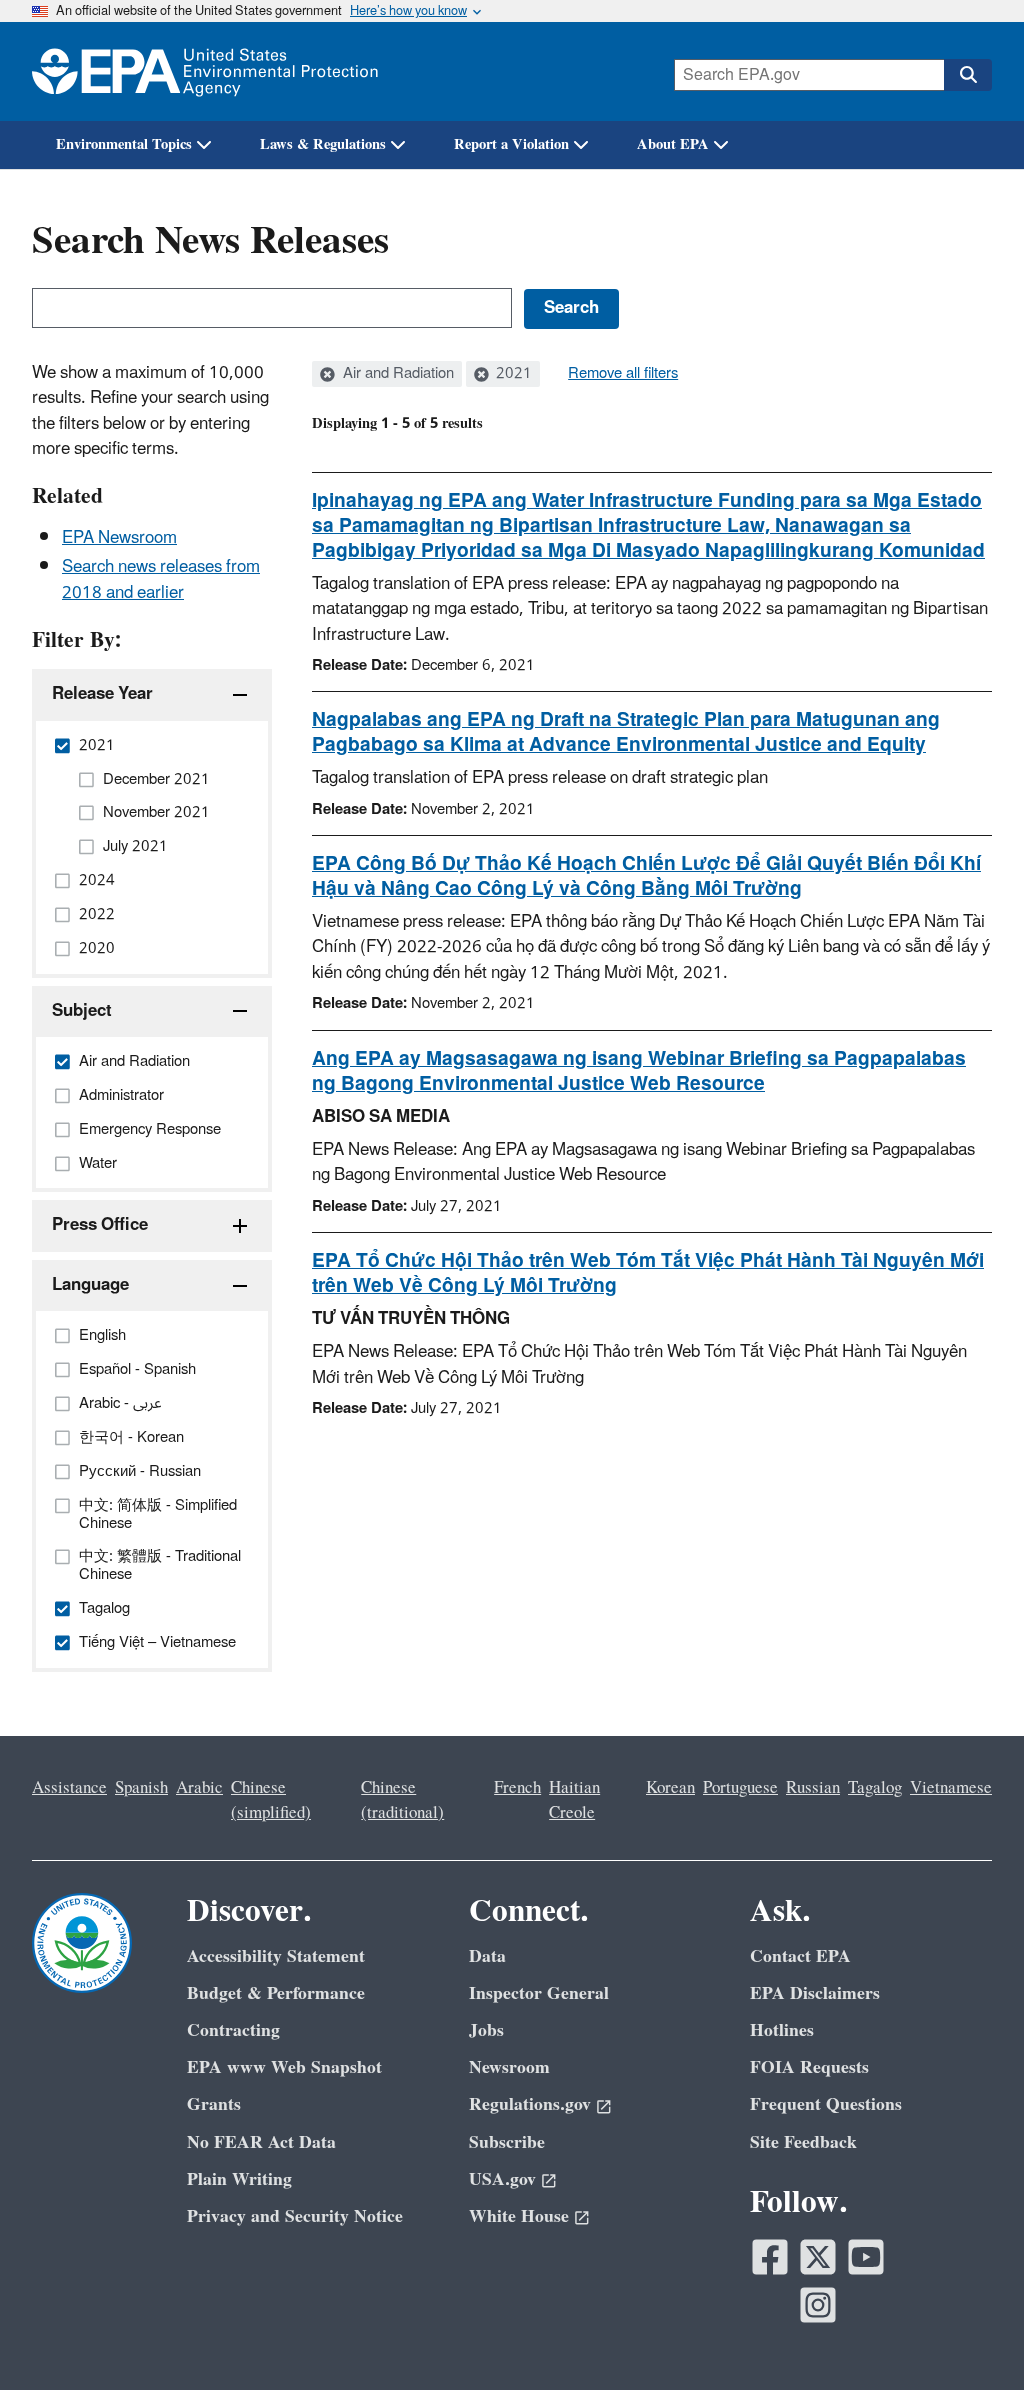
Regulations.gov (530, 2104)
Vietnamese (951, 1788)
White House (519, 2216)
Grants (214, 2104)
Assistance (69, 1788)
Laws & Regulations (323, 144)
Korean (670, 1788)
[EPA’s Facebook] (770, 2257)
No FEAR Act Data (261, 2142)
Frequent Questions (826, 2104)
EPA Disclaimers (815, 1993)
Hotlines (782, 2030)
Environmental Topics (124, 144)
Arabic (199, 1788)
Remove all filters (623, 374)
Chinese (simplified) (271, 1800)
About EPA (673, 144)
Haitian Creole (574, 1800)
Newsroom (509, 2067)
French (517, 1788)
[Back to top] (969, 2336)
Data (487, 1956)
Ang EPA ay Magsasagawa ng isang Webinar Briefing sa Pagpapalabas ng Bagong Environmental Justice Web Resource (639, 1071)
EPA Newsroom (119, 538)
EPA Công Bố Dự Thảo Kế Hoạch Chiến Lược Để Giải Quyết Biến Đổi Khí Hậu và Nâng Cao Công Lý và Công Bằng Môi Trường (646, 876)
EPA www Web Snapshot (284, 2067)
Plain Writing (239, 2179)
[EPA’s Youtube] (866, 2257)
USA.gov (502, 2179)
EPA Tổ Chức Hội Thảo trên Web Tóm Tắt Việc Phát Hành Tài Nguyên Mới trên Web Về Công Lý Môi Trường (648, 1273)
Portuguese (740, 1788)
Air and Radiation (396, 374)
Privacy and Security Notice (295, 2216)
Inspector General (539, 1993)
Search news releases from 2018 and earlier (161, 579)
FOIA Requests (809, 2067)
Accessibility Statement (276, 1956)
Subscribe (507, 2142)
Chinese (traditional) (402, 1800)
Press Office (100, 1225)
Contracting (233, 2030)
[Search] (968, 75)
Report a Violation (511, 144)
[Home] (205, 71)
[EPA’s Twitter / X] (818, 2257)
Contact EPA (800, 1956)
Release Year (102, 694)
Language (90, 1285)
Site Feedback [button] (803, 2142)
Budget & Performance (276, 1993)
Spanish (141, 1788)
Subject (82, 1011)
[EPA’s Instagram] (818, 2305)
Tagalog (875, 1788)
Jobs (486, 2030)
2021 (512, 374)
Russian (813, 1788)
